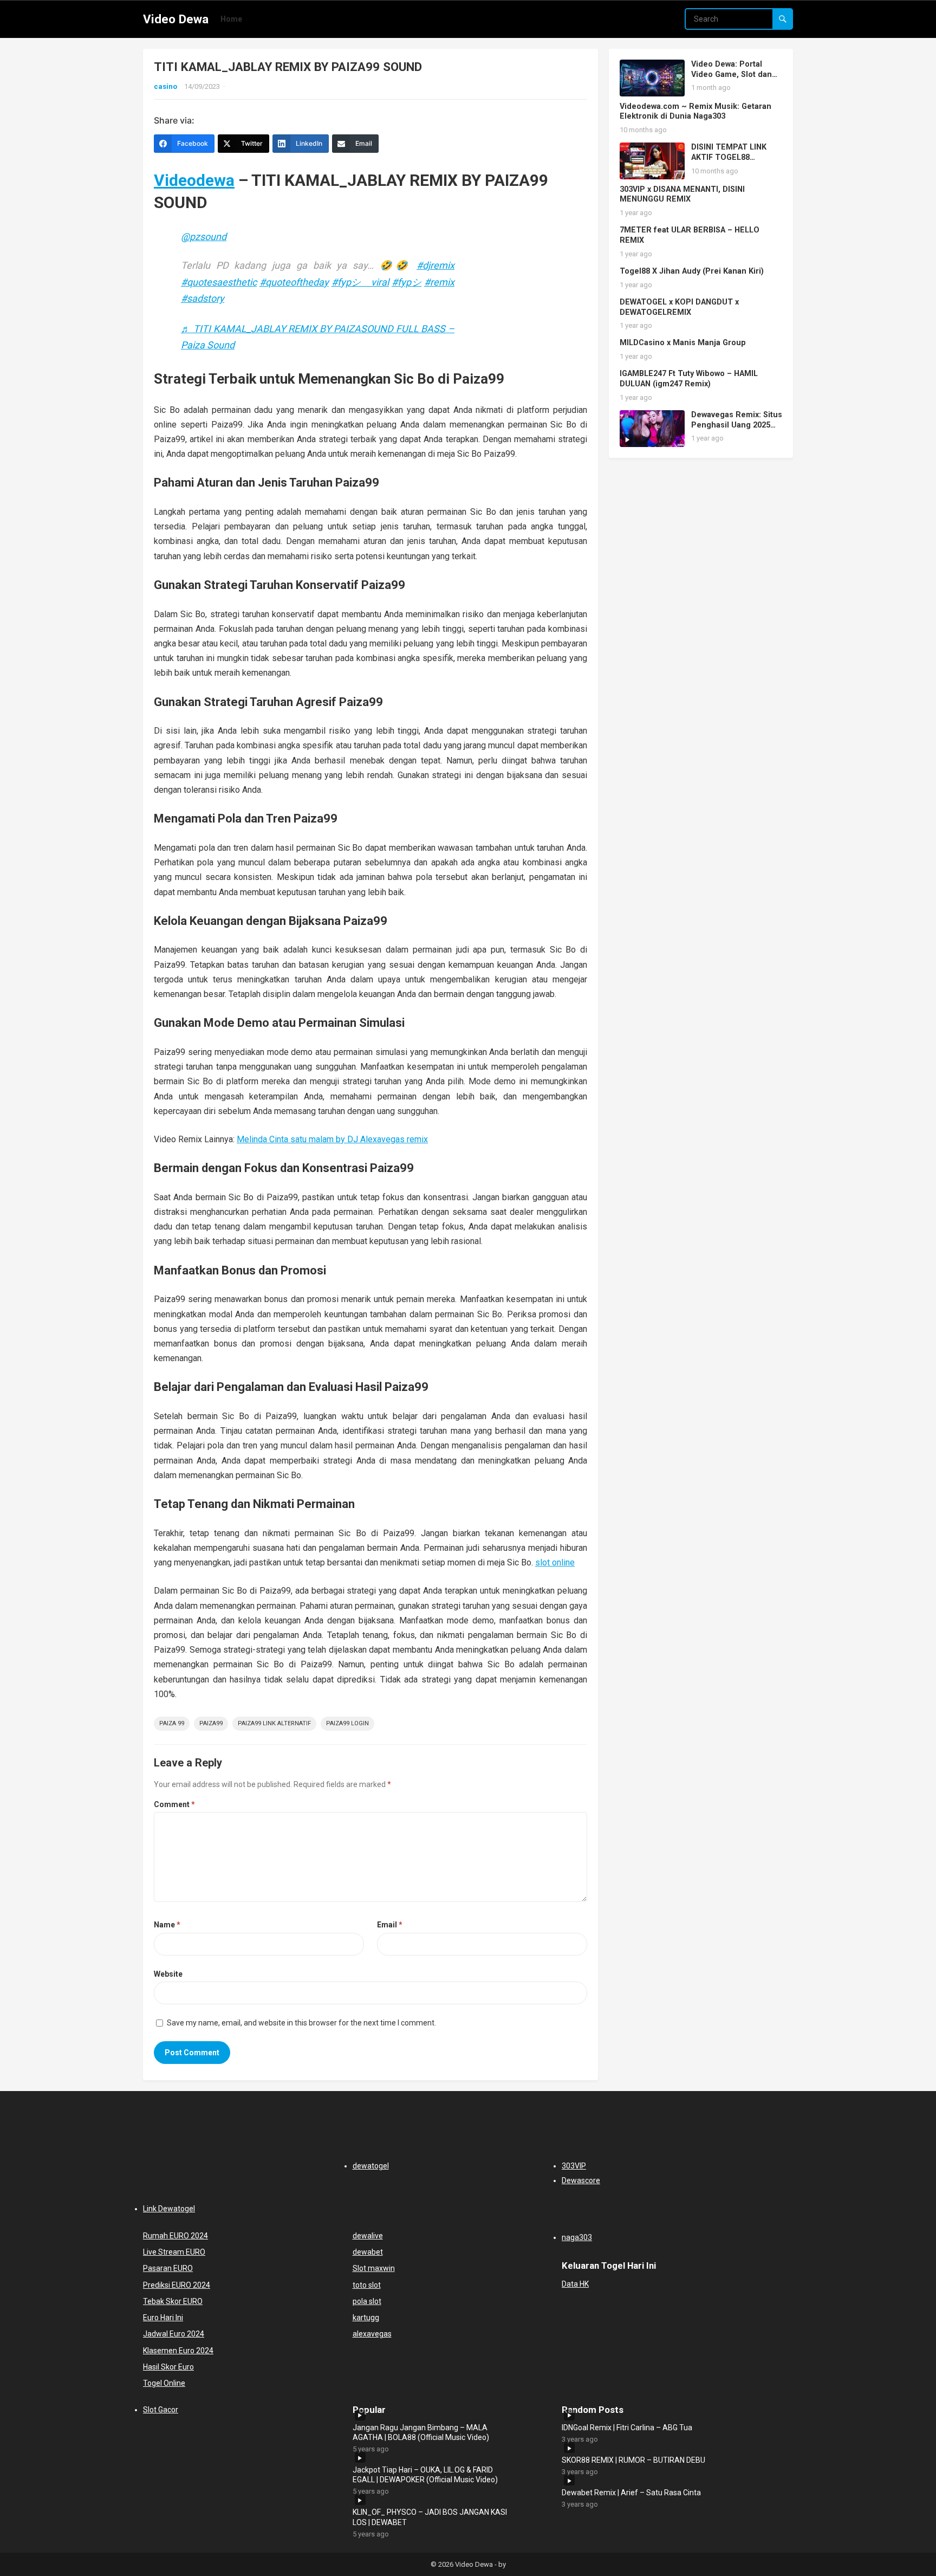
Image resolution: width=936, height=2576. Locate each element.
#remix (439, 282)
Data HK (575, 2284)
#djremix (435, 265)
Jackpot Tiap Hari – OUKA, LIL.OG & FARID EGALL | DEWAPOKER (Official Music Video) (425, 2475)
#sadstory (203, 298)
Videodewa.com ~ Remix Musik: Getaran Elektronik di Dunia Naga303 (695, 112)
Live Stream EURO (174, 2252)
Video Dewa (176, 19)
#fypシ (407, 282)
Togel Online (164, 2383)
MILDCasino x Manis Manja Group (683, 343)
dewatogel (371, 2166)
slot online (555, 1562)
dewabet (368, 2252)
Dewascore (581, 2180)
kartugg (366, 2318)
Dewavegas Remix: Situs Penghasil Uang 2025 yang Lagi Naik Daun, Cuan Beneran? (737, 430)
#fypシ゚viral (360, 282)
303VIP (574, 2166)
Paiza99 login (347, 1723)
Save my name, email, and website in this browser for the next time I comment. (301, 2023)
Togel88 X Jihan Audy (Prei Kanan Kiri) (692, 271)
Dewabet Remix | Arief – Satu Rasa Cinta (631, 2493)
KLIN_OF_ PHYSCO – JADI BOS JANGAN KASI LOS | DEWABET (430, 2517)
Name (167, 1925)
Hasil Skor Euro (168, 2367)
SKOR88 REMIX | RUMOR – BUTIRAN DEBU (633, 2460)
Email (390, 1925)
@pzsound (204, 237)
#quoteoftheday (294, 282)
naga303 (577, 2237)
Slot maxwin (374, 2268)
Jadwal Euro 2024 (174, 2334)
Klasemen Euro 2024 (178, 2351)
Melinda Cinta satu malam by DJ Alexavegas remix (332, 1139)
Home (231, 19)
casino (165, 86)
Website (168, 1974)
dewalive (368, 2236)
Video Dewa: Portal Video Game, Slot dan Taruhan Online (732, 74)
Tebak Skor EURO (173, 2301)
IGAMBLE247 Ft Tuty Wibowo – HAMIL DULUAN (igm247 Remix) (689, 379)
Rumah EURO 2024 (175, 2236)
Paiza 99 (172, 1723)
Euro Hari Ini (163, 2318)
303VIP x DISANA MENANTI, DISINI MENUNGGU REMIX (682, 195)
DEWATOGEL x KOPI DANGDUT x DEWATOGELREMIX (679, 307)
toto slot (367, 2285)
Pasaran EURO (168, 2268)
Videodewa (194, 180)
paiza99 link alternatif (274, 1723)
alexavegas (372, 2334)
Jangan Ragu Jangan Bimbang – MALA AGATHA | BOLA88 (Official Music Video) (421, 2432)
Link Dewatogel (169, 2209)
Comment (174, 1804)
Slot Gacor (161, 2410)
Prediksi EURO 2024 (177, 2285)
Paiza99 (211, 1723)
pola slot (367, 2301)
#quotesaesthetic (219, 282)
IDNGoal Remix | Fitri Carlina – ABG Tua (627, 2428)
